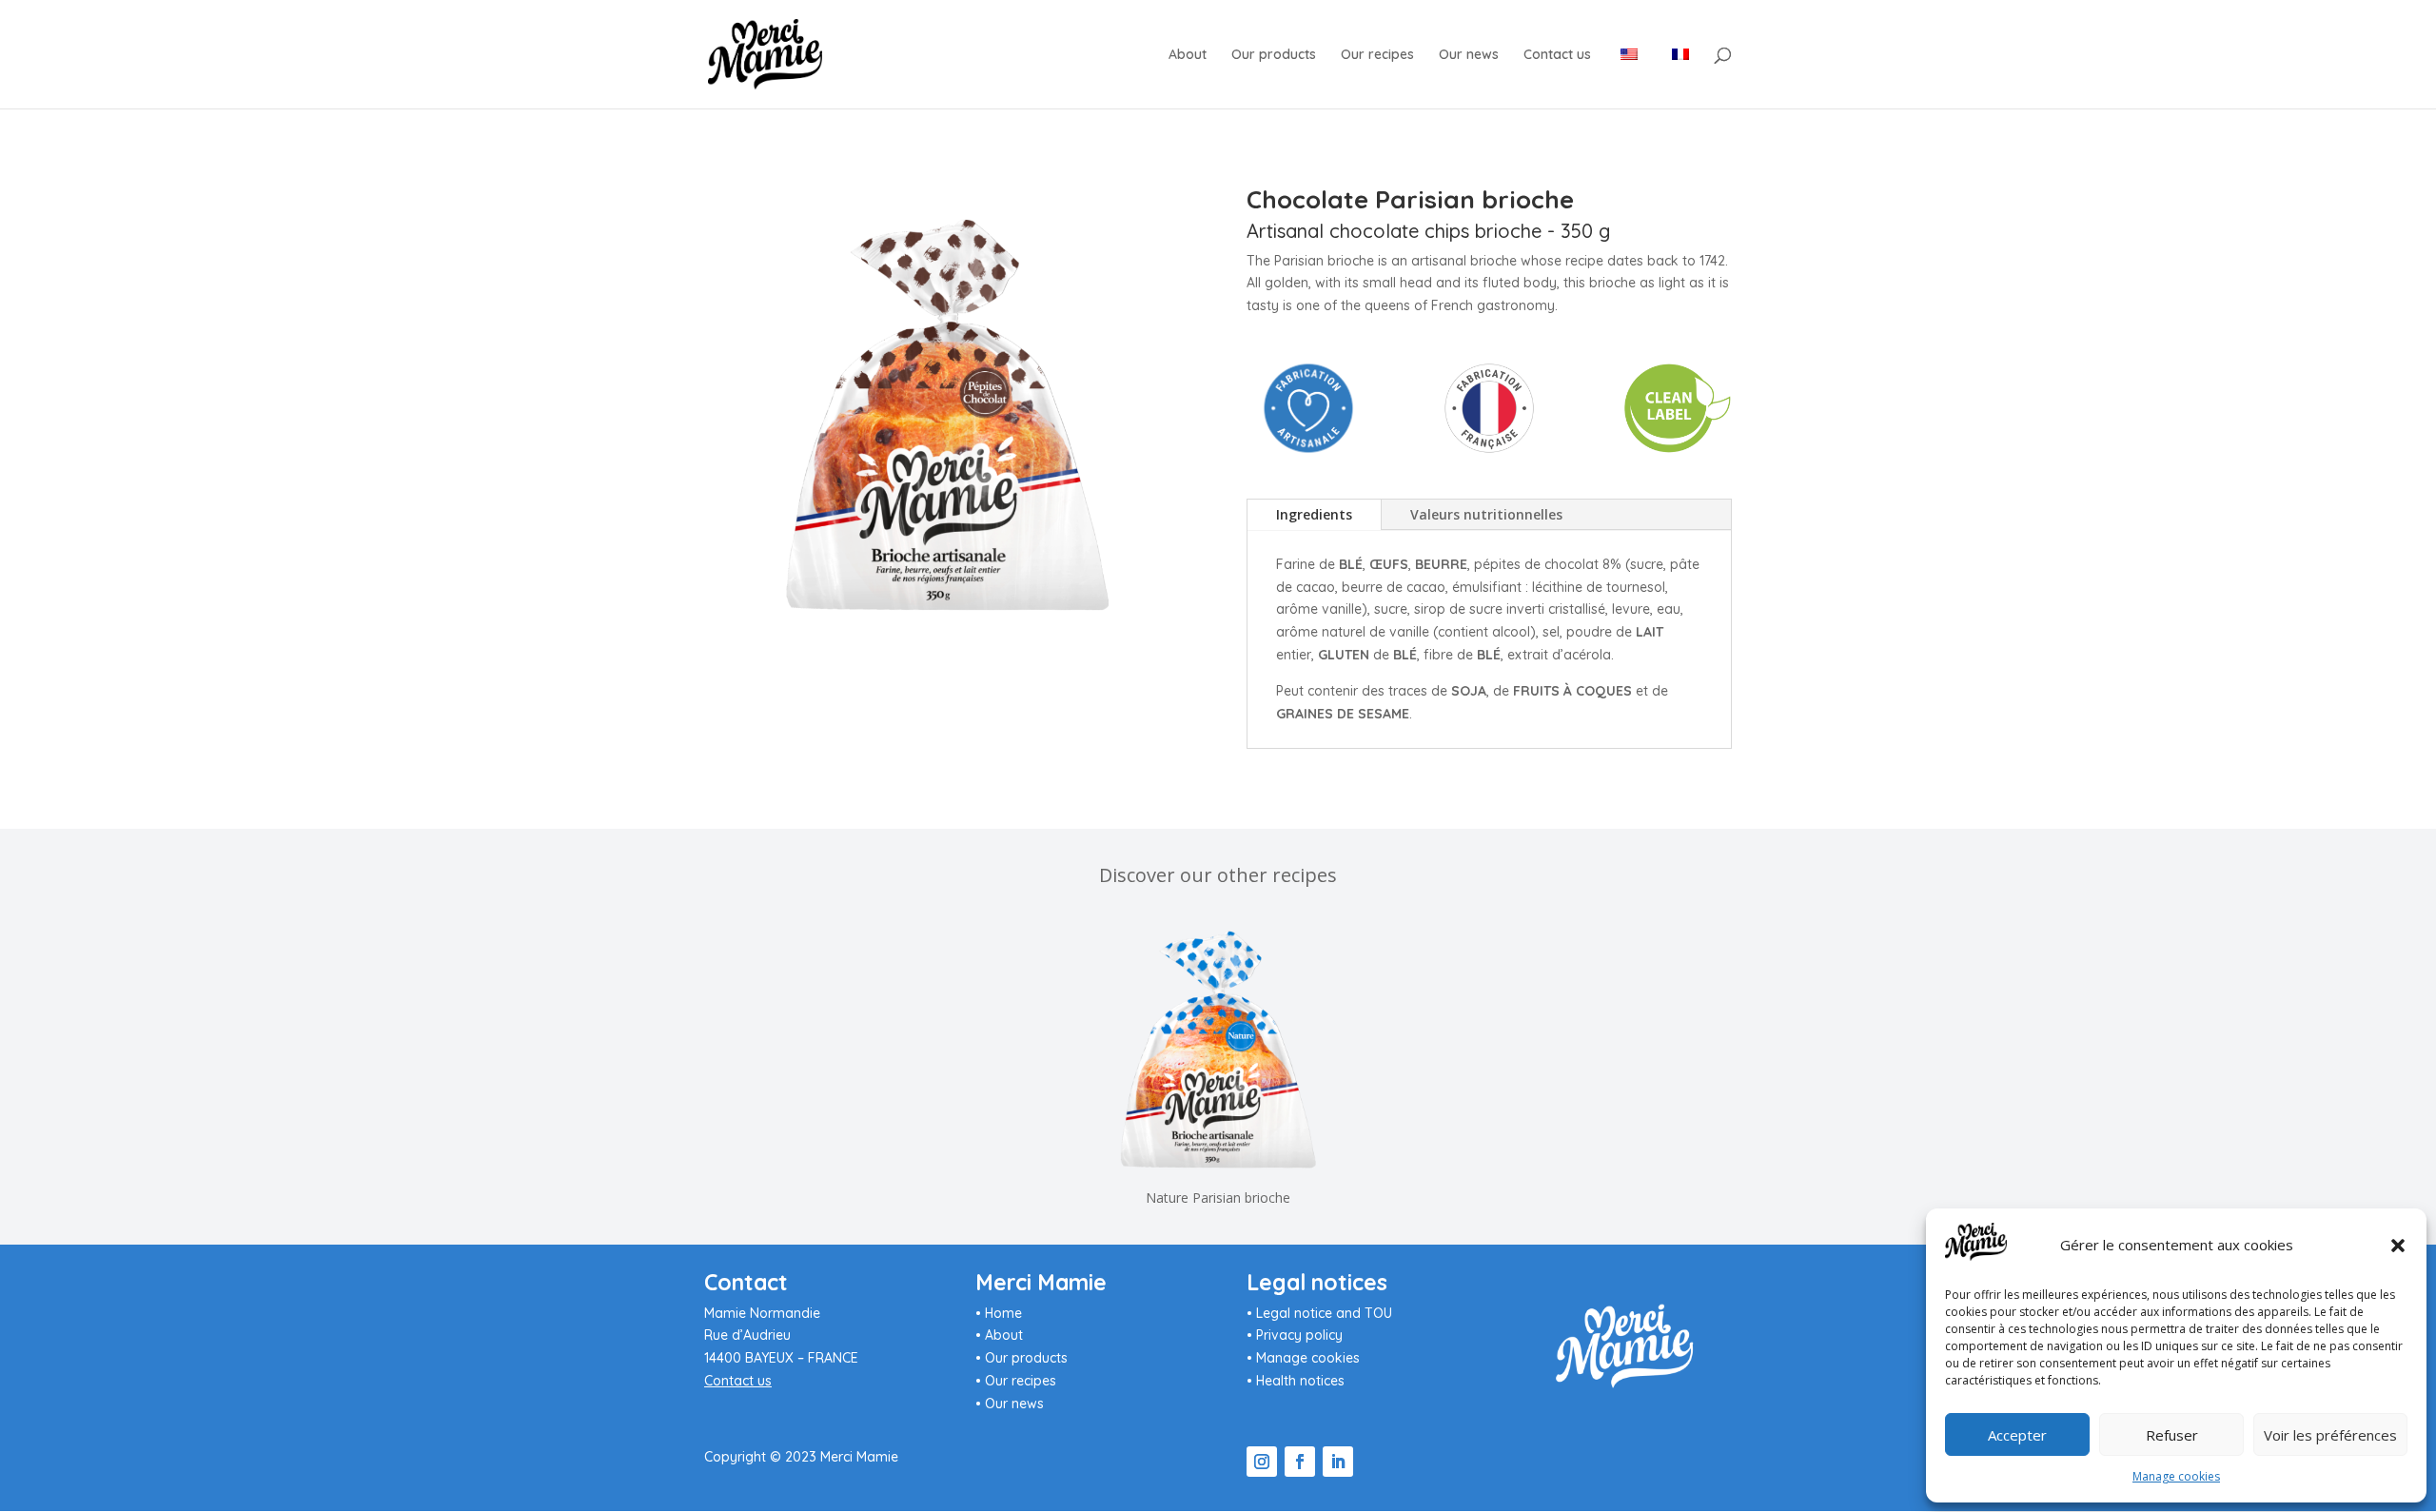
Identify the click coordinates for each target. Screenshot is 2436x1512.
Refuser (2172, 1435)
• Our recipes (1016, 1381)
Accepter (2017, 1435)
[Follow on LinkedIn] (1338, 1462)
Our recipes (1377, 55)
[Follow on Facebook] (1300, 1462)
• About (999, 1335)
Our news (1469, 55)
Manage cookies (2176, 1476)
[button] (2398, 1246)
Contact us (1557, 55)
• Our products (1022, 1358)
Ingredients (1314, 514)
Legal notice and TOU (1324, 1313)
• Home (999, 1313)
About (1188, 55)
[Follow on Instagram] (1262, 1462)
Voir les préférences (2330, 1435)
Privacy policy (1299, 1335)
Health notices (1300, 1381)
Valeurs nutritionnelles (1486, 514)
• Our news (1010, 1404)
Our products (1274, 55)
